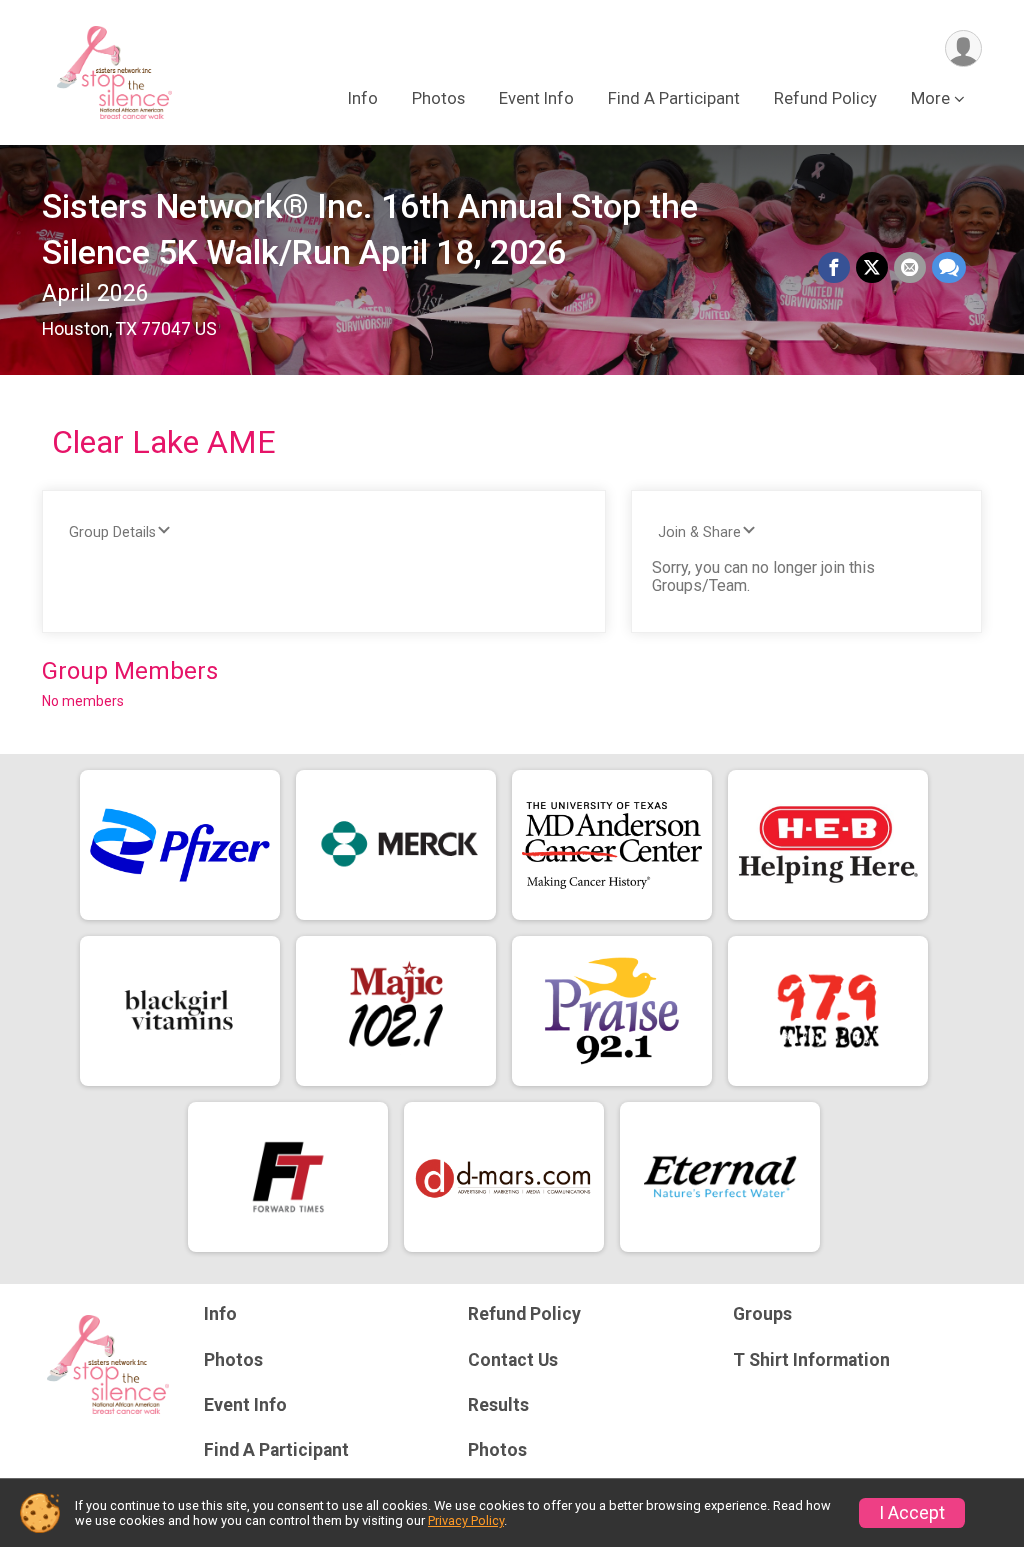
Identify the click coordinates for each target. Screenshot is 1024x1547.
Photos (438, 98)
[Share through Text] (949, 268)
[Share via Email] (910, 268)
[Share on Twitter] (872, 268)
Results (498, 1405)
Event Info (536, 98)
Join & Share (699, 532)
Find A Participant (674, 98)
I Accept (912, 1513)
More (930, 98)
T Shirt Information (811, 1360)
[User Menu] (963, 48)
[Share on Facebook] (834, 268)
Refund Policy (825, 98)
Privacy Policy (466, 1520)
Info (363, 98)
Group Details (112, 532)
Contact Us (513, 1360)
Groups (762, 1314)
